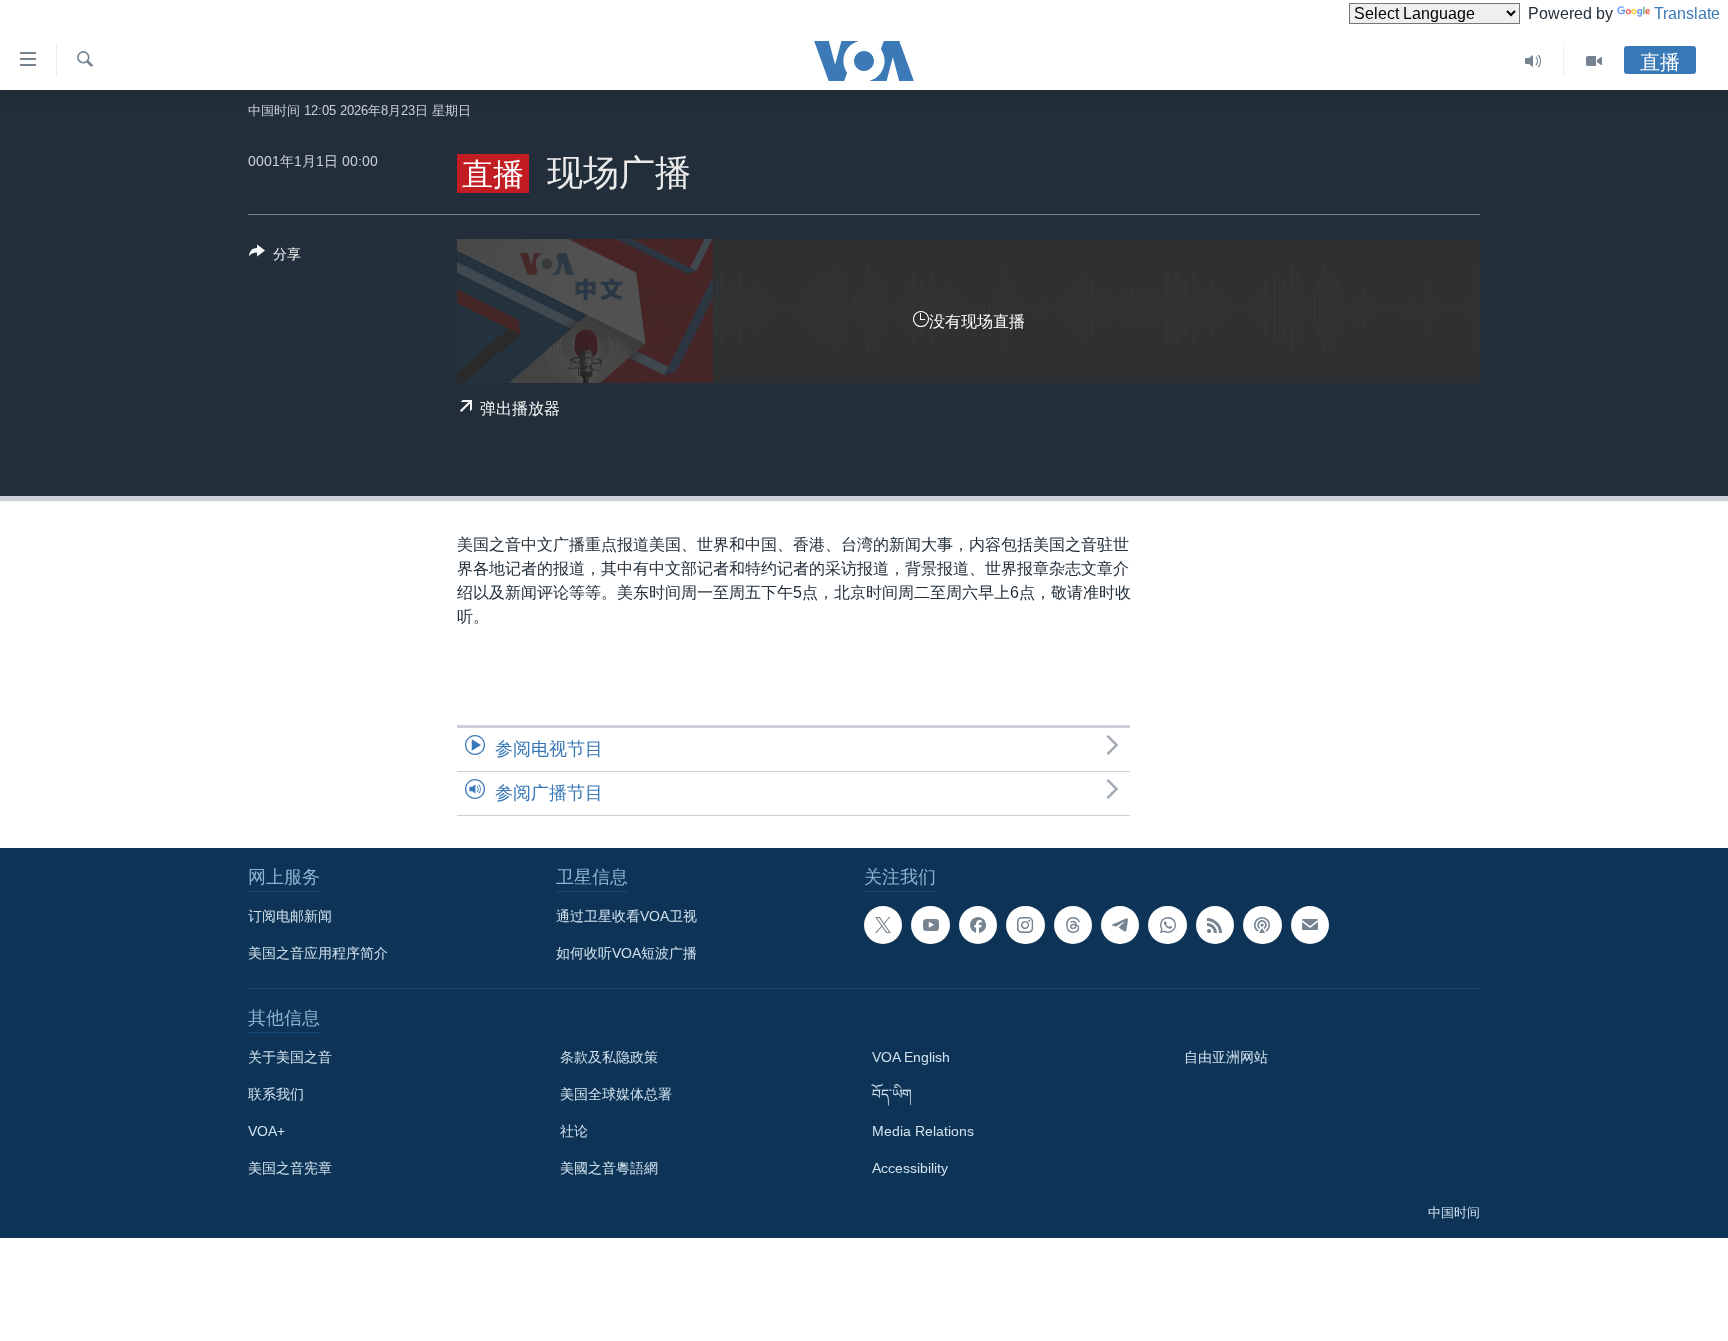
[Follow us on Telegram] (1120, 925)
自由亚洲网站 (1226, 1057)
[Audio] (1533, 61)
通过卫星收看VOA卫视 (626, 916)
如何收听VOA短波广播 (626, 953)
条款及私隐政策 (609, 1057)
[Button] (275, 257)
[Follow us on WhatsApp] (1167, 925)
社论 (574, 1131)
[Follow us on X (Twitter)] (883, 925)
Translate (1687, 13)
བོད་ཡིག (892, 1094)
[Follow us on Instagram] (1025, 925)
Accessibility (910, 1168)
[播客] (1262, 925)
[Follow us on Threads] (1073, 925)
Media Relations (923, 1131)
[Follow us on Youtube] (930, 925)
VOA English (911, 1057)
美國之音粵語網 (609, 1168)
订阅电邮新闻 (290, 916)
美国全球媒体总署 (616, 1094)
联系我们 (276, 1094)
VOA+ (266, 1131)
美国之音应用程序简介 (318, 953)
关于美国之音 (290, 1057)
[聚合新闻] (1215, 925)
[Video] (1594, 61)
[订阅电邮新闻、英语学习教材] (1310, 925)
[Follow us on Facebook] (978, 925)
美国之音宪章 (290, 1168)
